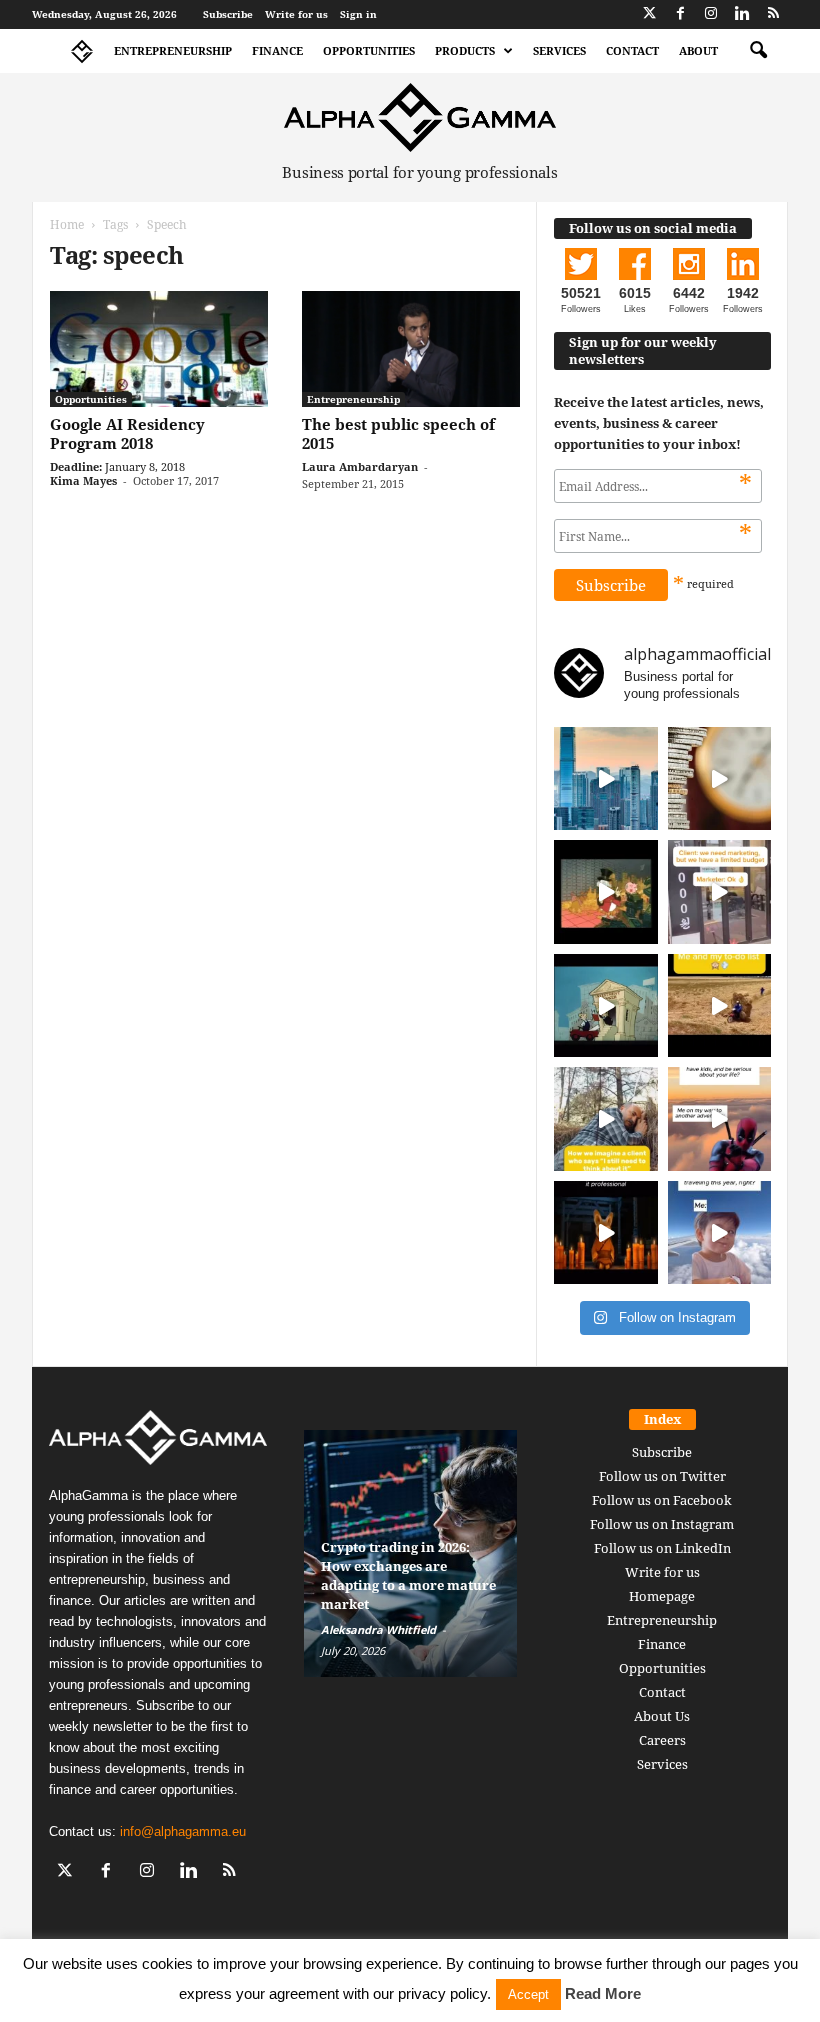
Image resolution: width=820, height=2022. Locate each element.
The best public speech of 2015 (398, 433)
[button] (758, 51)
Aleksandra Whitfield (378, 1629)
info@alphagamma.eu (183, 1831)
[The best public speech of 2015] (411, 349)
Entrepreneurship (173, 50)
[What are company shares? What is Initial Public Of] (606, 1006)
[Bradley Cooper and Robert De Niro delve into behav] (720, 779)
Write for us (296, 14)
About (698, 50)
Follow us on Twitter (662, 1476)
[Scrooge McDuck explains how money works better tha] (606, 892)
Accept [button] (528, 1994)
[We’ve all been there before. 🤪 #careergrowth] (606, 1119)
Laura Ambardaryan (360, 466)
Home (67, 224)
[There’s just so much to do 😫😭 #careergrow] (720, 1006)
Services (559, 50)
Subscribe (228, 14)
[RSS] (773, 14)
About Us (662, 1716)
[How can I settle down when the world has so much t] (720, 1119)
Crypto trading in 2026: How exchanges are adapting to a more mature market (408, 1575)
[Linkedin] (742, 14)
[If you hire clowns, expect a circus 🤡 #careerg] (720, 892)
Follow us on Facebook (662, 1500)
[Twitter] (649, 14)
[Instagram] (711, 14)
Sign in (358, 14)
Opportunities (369, 50)
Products (465, 50)
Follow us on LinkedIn (662, 1548)
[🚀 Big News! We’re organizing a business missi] (606, 779)
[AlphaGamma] (420, 117)
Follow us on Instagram (662, 1524)
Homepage (662, 1596)
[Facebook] (680, 14)
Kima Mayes (83, 480)
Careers (662, 1740)
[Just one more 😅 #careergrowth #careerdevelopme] (720, 1233)
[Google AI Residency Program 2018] (159, 349)
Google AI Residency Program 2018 (127, 433)
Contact (632, 50)
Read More (603, 1993)
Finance (277, 50)
